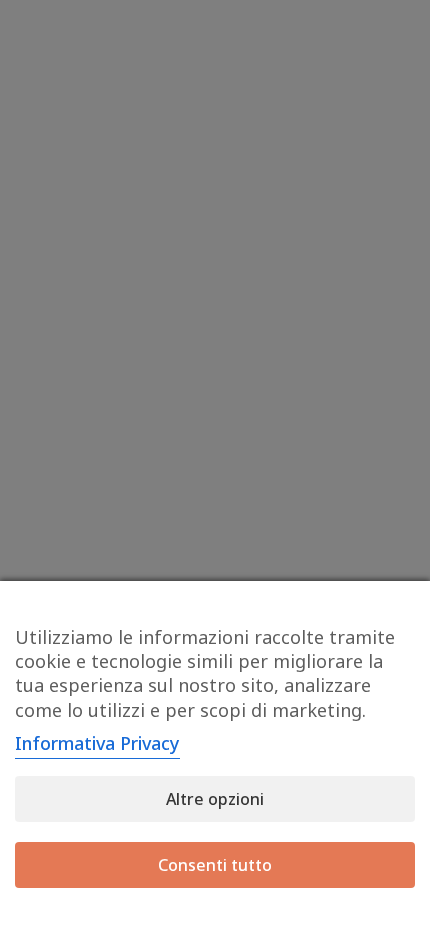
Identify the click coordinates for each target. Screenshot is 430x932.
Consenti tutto (215, 865)
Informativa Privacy (97, 743)
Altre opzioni (215, 799)
